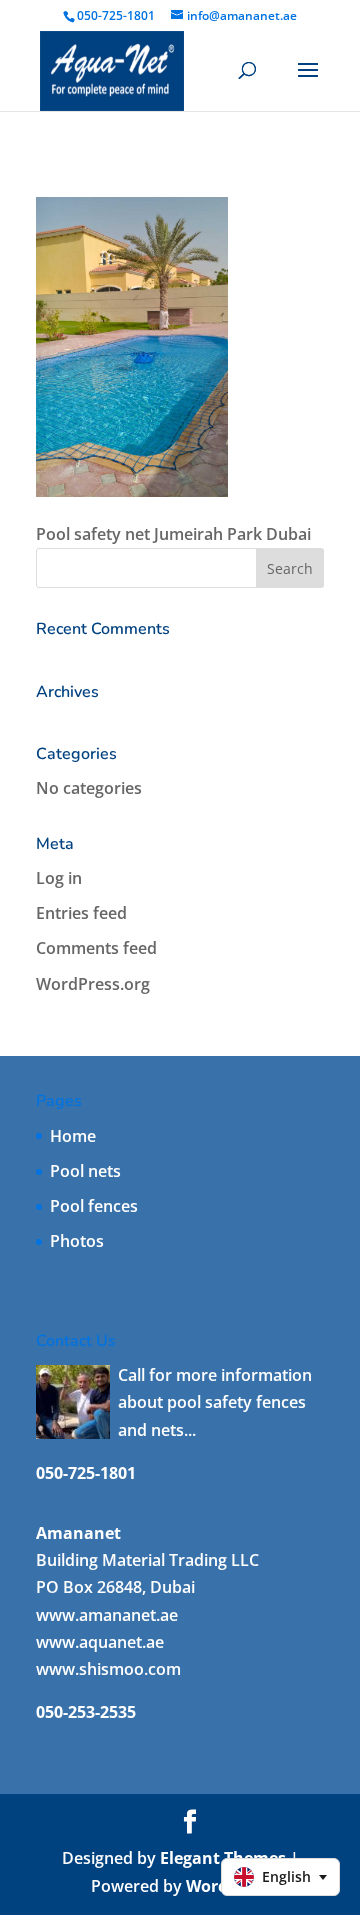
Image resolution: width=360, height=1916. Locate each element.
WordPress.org (93, 984)
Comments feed (96, 948)
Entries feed (81, 913)
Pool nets (85, 1171)
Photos (77, 1241)
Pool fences (94, 1206)
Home (73, 1136)
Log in (59, 878)
